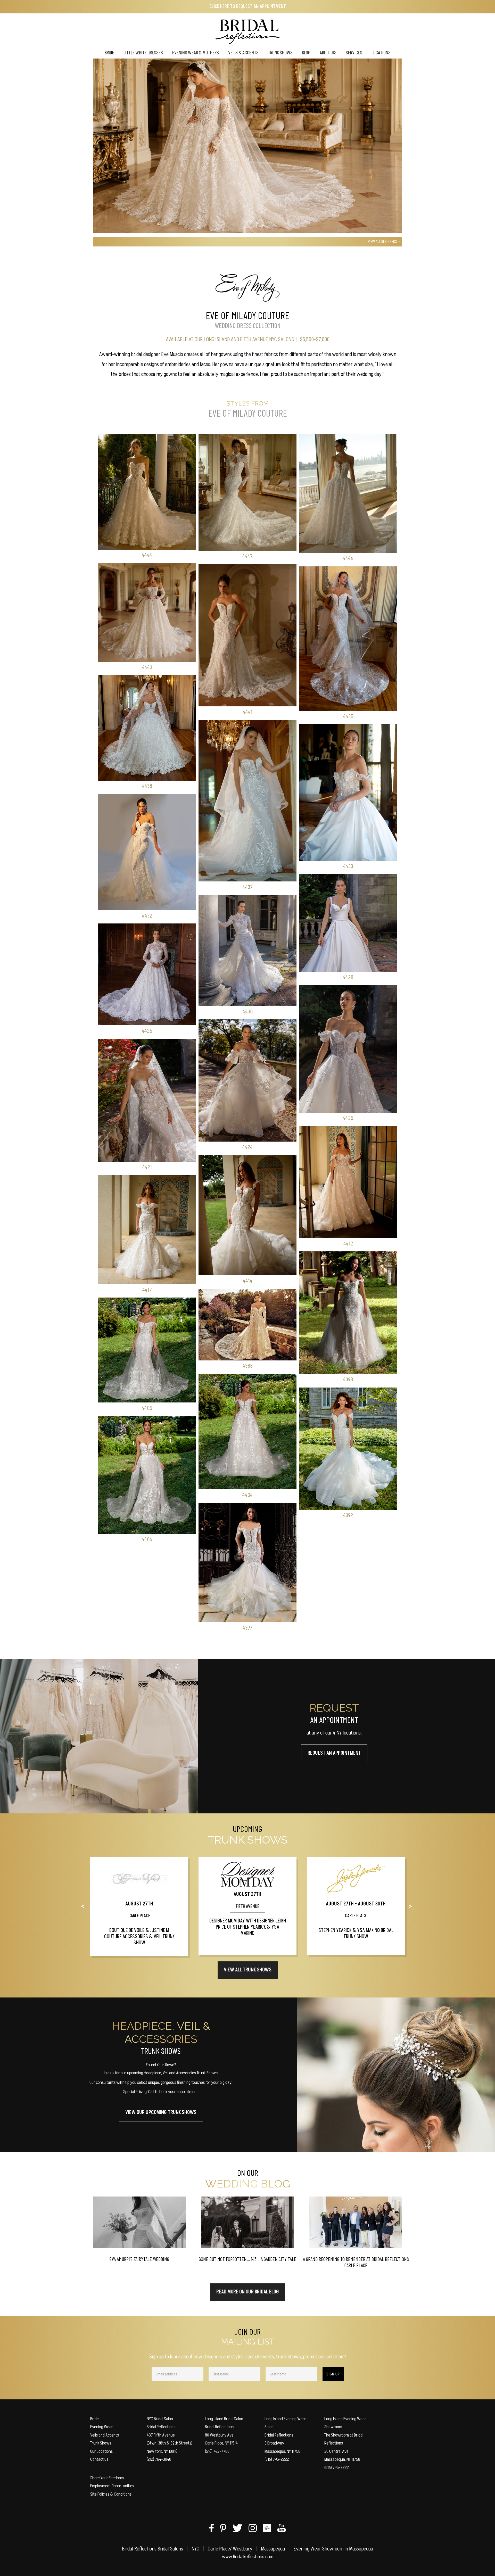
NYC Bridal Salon (160, 2419)
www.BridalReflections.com (248, 2557)
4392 (348, 1516)
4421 (147, 1167)
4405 (147, 1408)
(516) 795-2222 (277, 2459)
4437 (248, 887)
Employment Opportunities (112, 2486)
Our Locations (101, 2451)
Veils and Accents (105, 2435)
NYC (195, 2549)
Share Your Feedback (107, 2478)
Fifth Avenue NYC (258, 339)
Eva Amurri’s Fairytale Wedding (139, 2259)
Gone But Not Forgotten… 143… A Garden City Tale (247, 2259)
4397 (247, 1628)
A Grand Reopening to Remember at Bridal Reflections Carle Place (356, 2262)
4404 (247, 1495)
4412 (348, 1244)
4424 (247, 1147)
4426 (147, 1031)
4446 (348, 559)
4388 (248, 1366)
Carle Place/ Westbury (230, 2549)
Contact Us (99, 2459)
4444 (147, 555)
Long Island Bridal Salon (224, 2419)
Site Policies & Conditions (111, 2494)
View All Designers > (384, 242)
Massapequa (273, 2549)
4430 (248, 1012)
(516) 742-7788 (217, 2451)
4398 (348, 1380)
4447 (247, 556)
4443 (147, 668)
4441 (248, 712)
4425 (348, 1118)
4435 (348, 717)
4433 (348, 866)
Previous (87, 1907)
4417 (147, 1290)
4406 (147, 1539)
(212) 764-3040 (159, 2459)
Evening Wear (102, 2427)
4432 (147, 916)
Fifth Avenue (248, 1907)
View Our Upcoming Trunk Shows (161, 2112)
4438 (147, 786)
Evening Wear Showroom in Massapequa (333, 2549)
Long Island (217, 339)
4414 (248, 1281)
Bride (94, 2419)
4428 (348, 977)
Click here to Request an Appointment (248, 7)
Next (415, 1907)
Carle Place (139, 1916)
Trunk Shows (101, 2443)
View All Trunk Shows (248, 1970)
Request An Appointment (334, 1753)
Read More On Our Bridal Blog (248, 2292)
